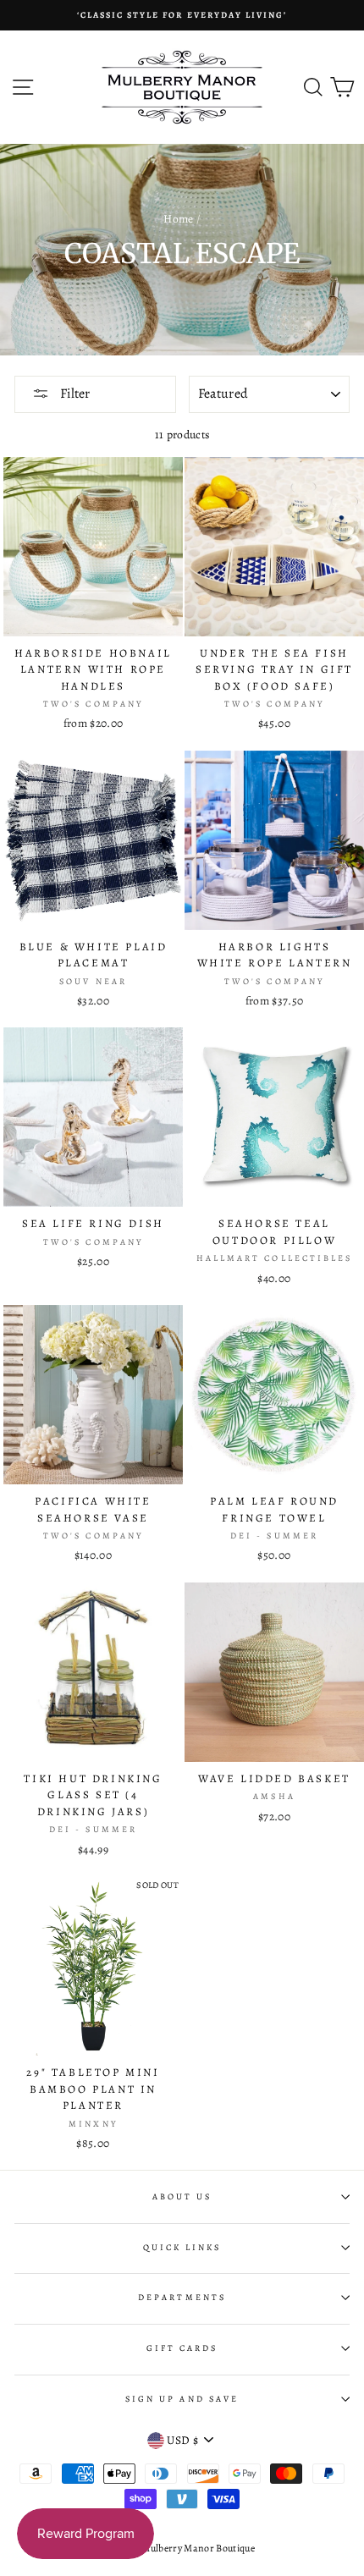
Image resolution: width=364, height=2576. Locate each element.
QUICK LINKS (182, 2248)
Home (178, 219)
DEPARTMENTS (182, 2298)
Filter (74, 394)
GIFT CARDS (182, 2348)
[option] (182, 15)
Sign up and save (182, 2399)
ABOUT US (182, 2197)
